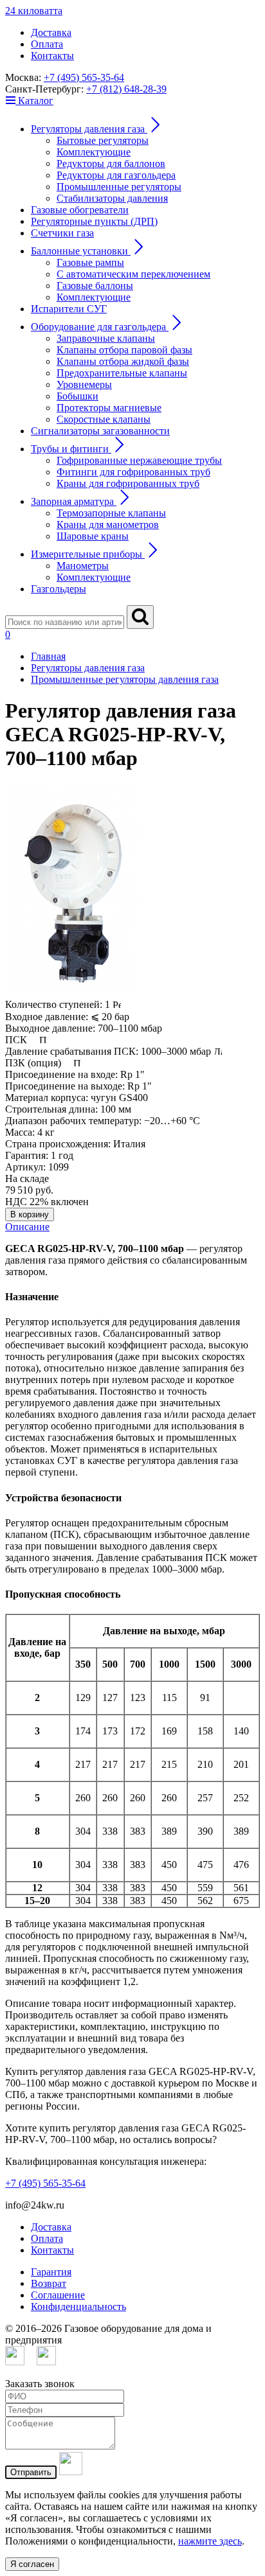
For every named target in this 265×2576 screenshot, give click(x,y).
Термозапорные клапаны (111, 513)
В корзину (30, 1214)
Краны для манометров (108, 525)
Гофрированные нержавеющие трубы (139, 460)
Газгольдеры (59, 589)
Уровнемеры (84, 384)
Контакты (52, 56)
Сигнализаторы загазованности (100, 431)
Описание (27, 1227)
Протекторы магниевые (109, 408)
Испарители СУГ (69, 309)
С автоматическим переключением (133, 274)
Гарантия (51, 2272)
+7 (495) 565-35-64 (84, 77)
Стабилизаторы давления (112, 198)
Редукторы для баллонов (111, 163)
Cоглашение (58, 2295)
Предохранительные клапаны (122, 373)
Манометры (83, 566)
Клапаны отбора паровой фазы (124, 350)
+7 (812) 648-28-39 (126, 89)
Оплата (47, 44)
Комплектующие (94, 152)
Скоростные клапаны (104, 419)
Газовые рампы (90, 262)
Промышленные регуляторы (119, 187)
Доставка (51, 32)
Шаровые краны (93, 536)
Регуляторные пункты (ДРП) (94, 221)
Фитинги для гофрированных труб (133, 472)
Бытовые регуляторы (103, 140)
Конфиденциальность (78, 2307)
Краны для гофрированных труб (128, 483)
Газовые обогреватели (80, 210)
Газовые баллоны (95, 286)
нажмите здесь (210, 2541)
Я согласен (32, 2564)
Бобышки (78, 396)
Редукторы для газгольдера (116, 175)
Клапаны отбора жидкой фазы (123, 361)
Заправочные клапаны (106, 338)
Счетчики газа (62, 233)
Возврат (49, 2283)
